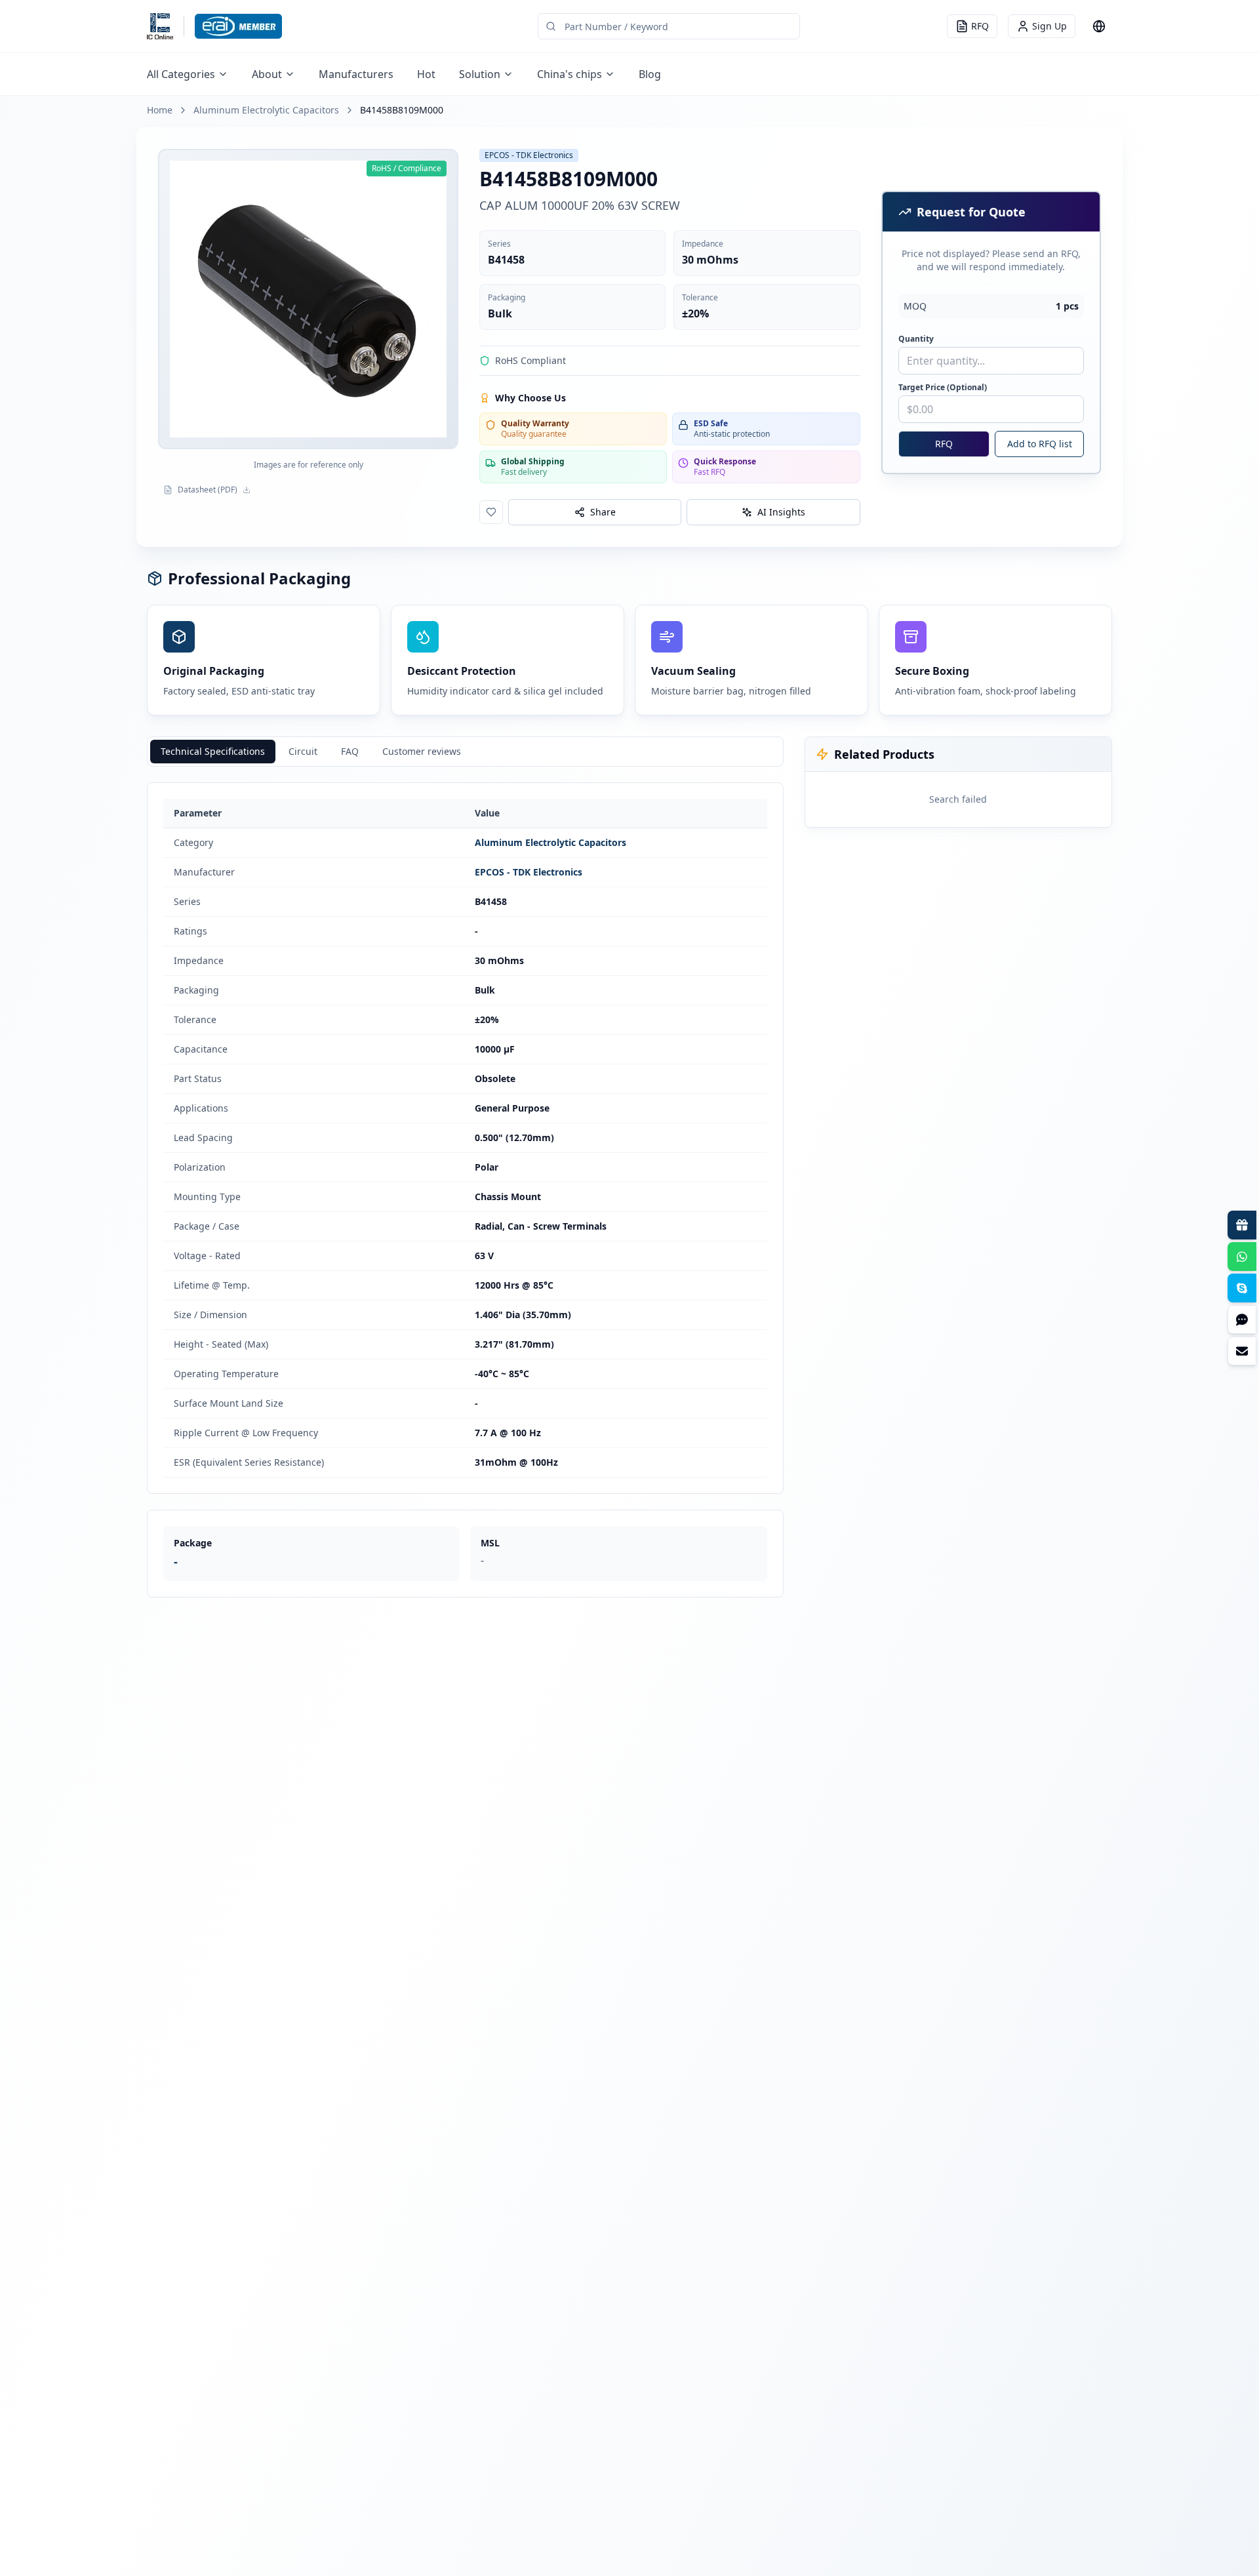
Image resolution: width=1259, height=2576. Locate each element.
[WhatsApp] (1242, 1257)
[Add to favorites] (491, 512)
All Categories (181, 74)
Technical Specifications (213, 751)
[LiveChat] (1242, 1319)
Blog (650, 74)
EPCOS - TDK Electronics (529, 872)
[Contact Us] (1242, 1351)
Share (603, 512)
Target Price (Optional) (943, 388)
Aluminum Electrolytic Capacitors (266, 110)
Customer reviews (422, 751)
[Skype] (1242, 1288)
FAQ (350, 751)
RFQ (944, 444)
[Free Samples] (1242, 1225)
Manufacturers (356, 74)
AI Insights (781, 512)
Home (160, 110)
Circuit (303, 751)
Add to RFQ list (1040, 444)
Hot (426, 74)
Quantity (916, 339)
